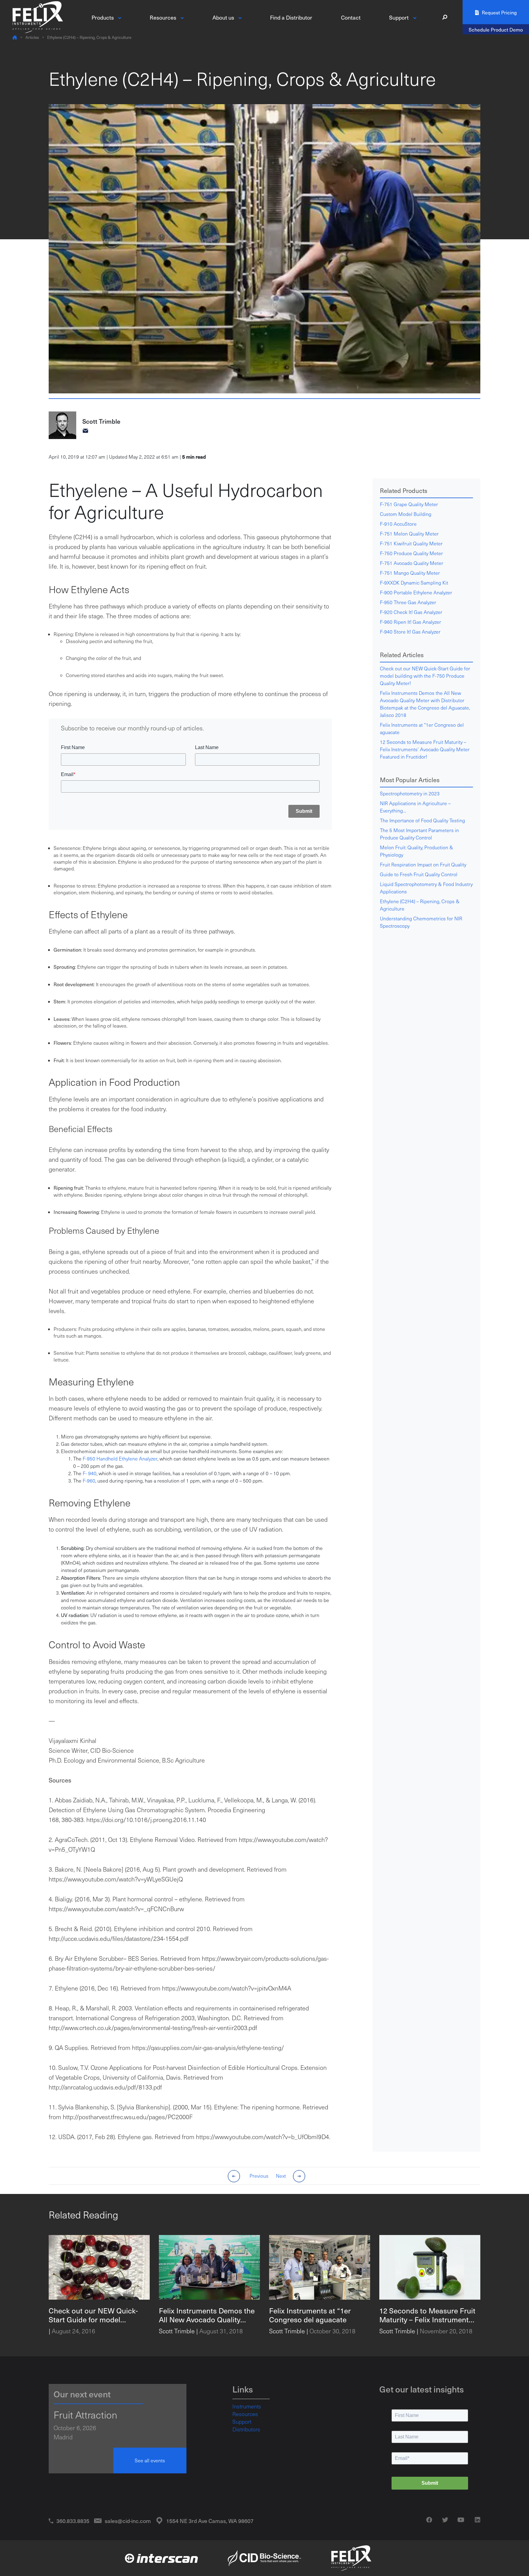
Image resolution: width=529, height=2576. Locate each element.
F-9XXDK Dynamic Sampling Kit (414, 583)
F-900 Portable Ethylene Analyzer (416, 592)
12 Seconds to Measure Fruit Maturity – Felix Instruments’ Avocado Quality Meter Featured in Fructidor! (425, 749)
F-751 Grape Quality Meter (409, 504)
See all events (150, 2460)
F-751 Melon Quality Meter (409, 534)
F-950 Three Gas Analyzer (408, 602)
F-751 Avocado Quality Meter (412, 563)
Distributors (246, 2429)
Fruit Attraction (85, 2415)
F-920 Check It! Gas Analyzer (411, 612)
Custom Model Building (406, 514)
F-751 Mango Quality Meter (410, 573)
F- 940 (90, 1473)
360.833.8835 (73, 2521)
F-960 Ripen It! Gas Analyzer (411, 622)
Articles (32, 37)
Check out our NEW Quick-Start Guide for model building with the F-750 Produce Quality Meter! (425, 676)
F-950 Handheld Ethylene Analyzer (120, 1458)
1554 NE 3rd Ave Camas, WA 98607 (210, 2521)
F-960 (89, 1481)
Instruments (247, 2406)
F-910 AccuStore (398, 524)
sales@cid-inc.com (128, 2521)
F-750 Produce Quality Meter (411, 553)
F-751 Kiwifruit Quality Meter (411, 543)
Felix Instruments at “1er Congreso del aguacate (422, 728)
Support (242, 2422)
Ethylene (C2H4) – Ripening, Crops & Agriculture (89, 37)
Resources (245, 2414)
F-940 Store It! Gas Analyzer (410, 632)
